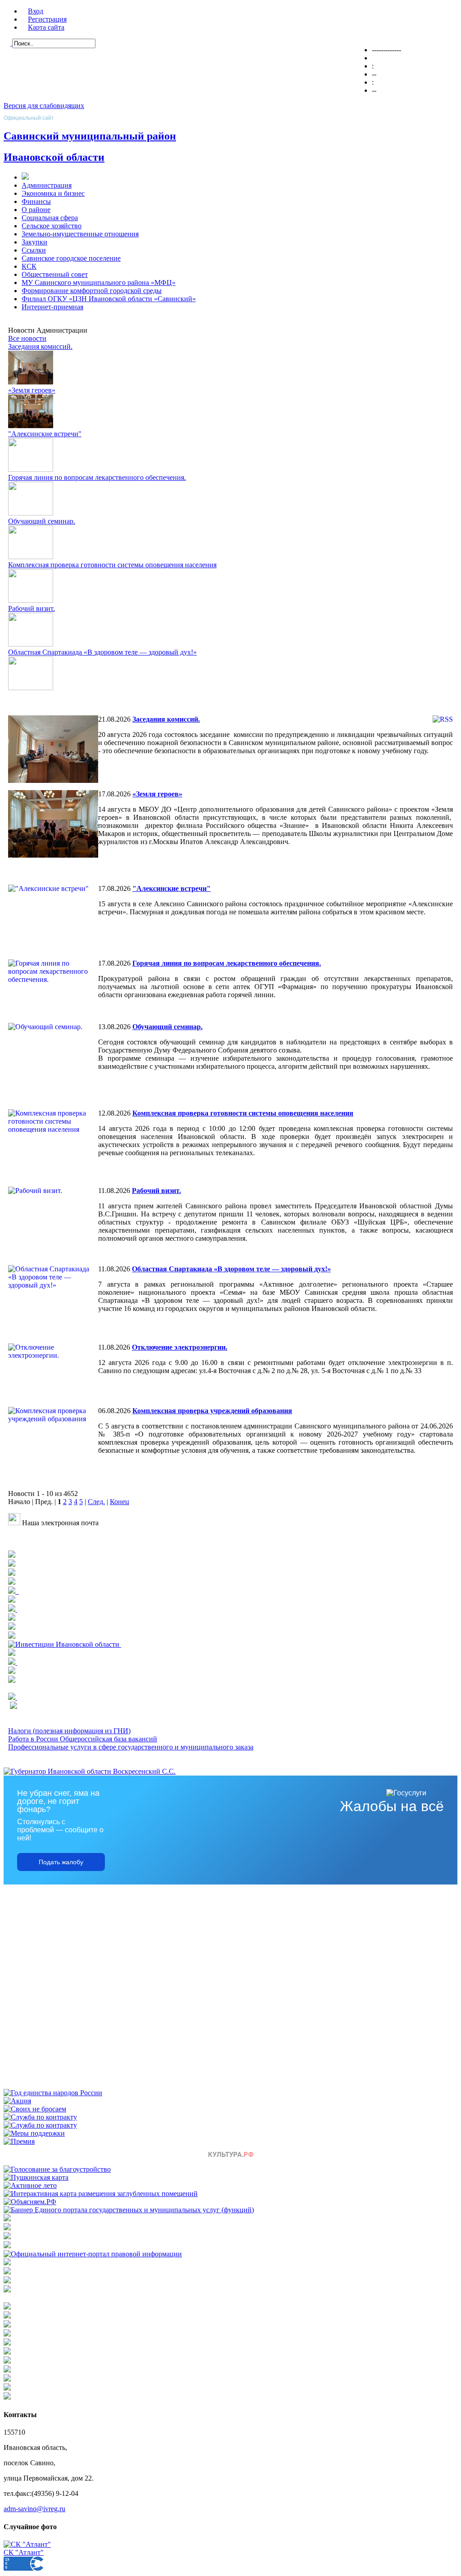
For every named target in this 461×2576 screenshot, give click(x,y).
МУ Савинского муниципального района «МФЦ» (99, 282)
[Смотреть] (12, 1618)
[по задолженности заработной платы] (7, 2281)
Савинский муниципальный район (90, 136)
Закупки (34, 242)
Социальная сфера (50, 218)
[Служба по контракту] (40, 2117)
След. (96, 1502)
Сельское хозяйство (52, 226)
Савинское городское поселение (71, 258)
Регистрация (47, 19)
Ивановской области (54, 157)
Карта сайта (46, 27)
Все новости (27, 338)
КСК (29, 266)
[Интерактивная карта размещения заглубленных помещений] (101, 2194)
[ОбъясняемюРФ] (30, 2202)
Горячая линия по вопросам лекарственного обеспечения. (97, 477)
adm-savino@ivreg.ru (34, 2509)
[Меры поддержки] (34, 2133)
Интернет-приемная (52, 307)
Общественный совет (55, 274)
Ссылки (34, 250)
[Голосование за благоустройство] (57, 2169)
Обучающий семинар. (42, 521)
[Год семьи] (53, 2093)
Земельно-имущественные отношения (80, 234)
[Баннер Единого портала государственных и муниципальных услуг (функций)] (129, 2210)
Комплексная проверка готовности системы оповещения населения (112, 565)
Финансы (36, 201)
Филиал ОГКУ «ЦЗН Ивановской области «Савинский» (109, 299)
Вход (36, 11)
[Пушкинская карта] (36, 2177)
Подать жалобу (61, 1862)
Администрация (47, 185)
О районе (36, 210)
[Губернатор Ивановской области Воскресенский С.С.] (90, 1771)
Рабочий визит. (32, 608)
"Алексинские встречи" (45, 434)
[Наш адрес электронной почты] (14, 1523)
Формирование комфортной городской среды (92, 291)
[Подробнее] (12, 1573)
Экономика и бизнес (53, 193)
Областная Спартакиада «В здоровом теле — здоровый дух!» (102, 652)
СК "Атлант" (24, 2552)
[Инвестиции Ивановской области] (65, 1644)
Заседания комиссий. (40, 346)
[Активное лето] (30, 2185)
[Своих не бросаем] (35, 2109)
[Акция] (17, 2101)
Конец (120, 1502)
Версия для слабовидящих (44, 106)
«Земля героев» (32, 390)
